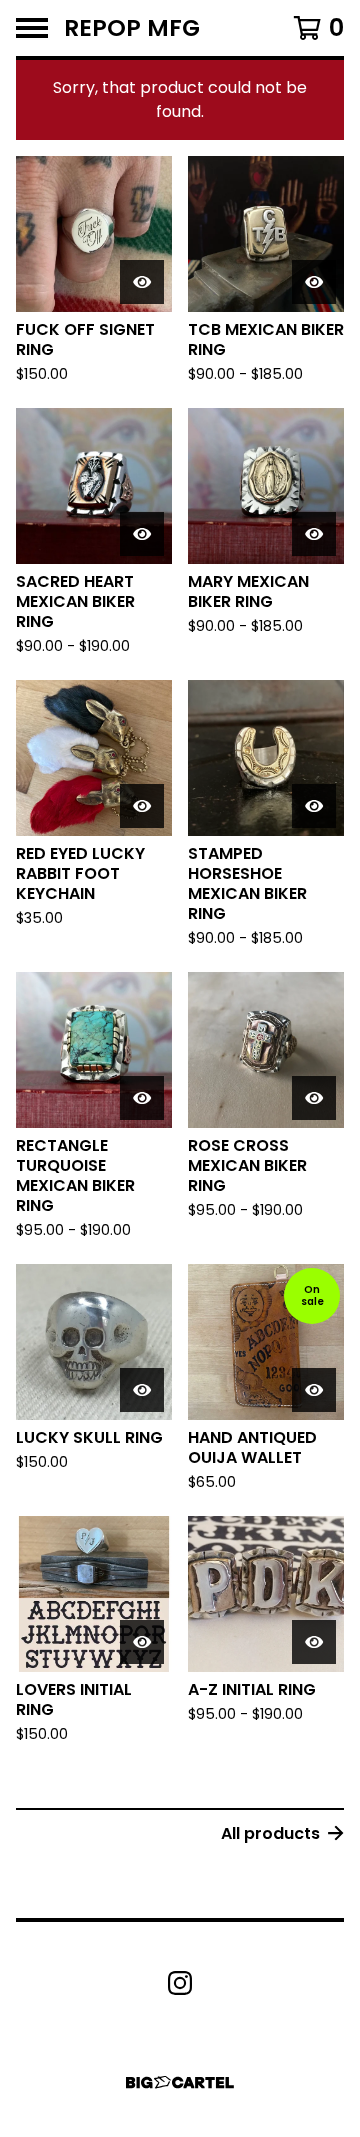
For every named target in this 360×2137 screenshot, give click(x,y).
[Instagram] (180, 1983)
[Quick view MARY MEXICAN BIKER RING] (314, 534)
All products (270, 1833)
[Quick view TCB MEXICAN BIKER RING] (314, 282)
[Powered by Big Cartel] (180, 2082)
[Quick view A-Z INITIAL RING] (314, 1642)
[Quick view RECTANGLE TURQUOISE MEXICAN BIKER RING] (142, 1098)
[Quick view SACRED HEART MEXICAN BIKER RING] (142, 534)
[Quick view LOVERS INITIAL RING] (142, 1642)
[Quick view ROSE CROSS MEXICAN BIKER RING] (314, 1098)
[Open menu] (32, 28)
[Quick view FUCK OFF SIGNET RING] (142, 282)
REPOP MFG (132, 28)
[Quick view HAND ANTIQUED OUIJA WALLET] (314, 1390)
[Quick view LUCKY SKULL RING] (142, 1390)
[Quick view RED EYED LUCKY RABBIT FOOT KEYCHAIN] (142, 806)
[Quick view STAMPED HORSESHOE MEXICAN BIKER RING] (314, 806)
